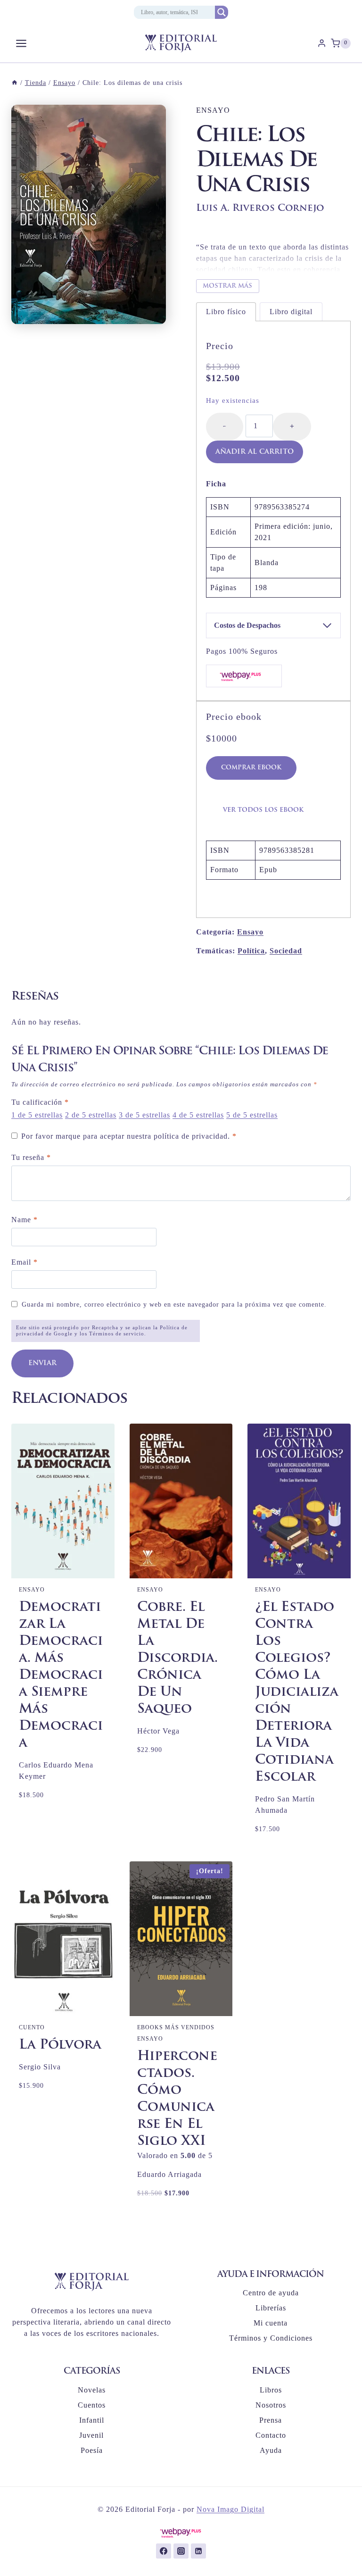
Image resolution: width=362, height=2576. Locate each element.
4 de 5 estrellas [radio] (198, 1115)
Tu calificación (40, 1102)
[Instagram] (181, 2551)
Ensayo (213, 110)
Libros (271, 2390)
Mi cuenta (271, 2323)
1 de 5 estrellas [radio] (37, 1115)
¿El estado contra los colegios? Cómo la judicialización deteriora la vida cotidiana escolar (297, 1692)
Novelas (92, 2390)
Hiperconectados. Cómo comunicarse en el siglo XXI (177, 2099)
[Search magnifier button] (222, 12)
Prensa (271, 2420)
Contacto (271, 2435)
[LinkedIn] (198, 2551)
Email (25, 1262)
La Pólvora (60, 2045)
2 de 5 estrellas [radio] (91, 1115)
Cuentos (92, 2405)
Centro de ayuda (271, 2293)
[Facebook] (164, 2551)
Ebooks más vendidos (176, 2027)
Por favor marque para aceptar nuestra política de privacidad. (129, 1136)
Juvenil (91, 2435)
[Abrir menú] (21, 43)
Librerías (271, 2308)
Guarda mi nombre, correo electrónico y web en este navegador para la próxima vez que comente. (174, 1304)
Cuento (32, 2027)
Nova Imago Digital (230, 2509)
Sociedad (286, 951)
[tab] (226, 312)
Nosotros (271, 2405)
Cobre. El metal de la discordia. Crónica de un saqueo (177, 1659)
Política (251, 951)
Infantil (92, 2420)
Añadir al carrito (255, 452)
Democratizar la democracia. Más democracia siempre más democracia (61, 1676)
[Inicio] (15, 83)
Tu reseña (31, 1157)
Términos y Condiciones (271, 2338)
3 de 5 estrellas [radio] (144, 1115)
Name (25, 1220)
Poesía (92, 2450)
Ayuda (271, 2450)
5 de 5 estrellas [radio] (252, 1115)
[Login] (322, 43)
